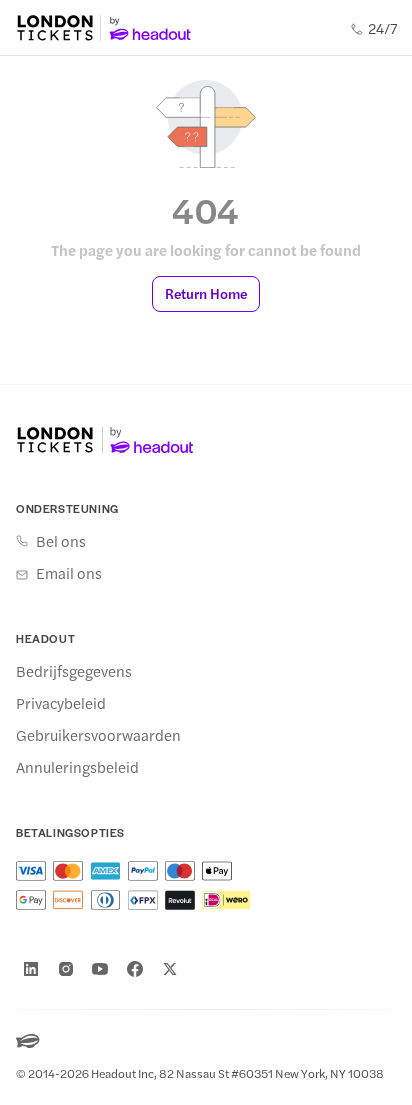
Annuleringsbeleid (77, 767)
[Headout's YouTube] (100, 969)
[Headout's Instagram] (66, 969)
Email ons (69, 573)
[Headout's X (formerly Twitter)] (170, 969)
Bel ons (61, 541)
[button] (206, 294)
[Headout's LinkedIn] (31, 969)
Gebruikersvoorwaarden (98, 735)
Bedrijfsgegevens (74, 671)
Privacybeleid (61, 703)
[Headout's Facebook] (135, 969)
